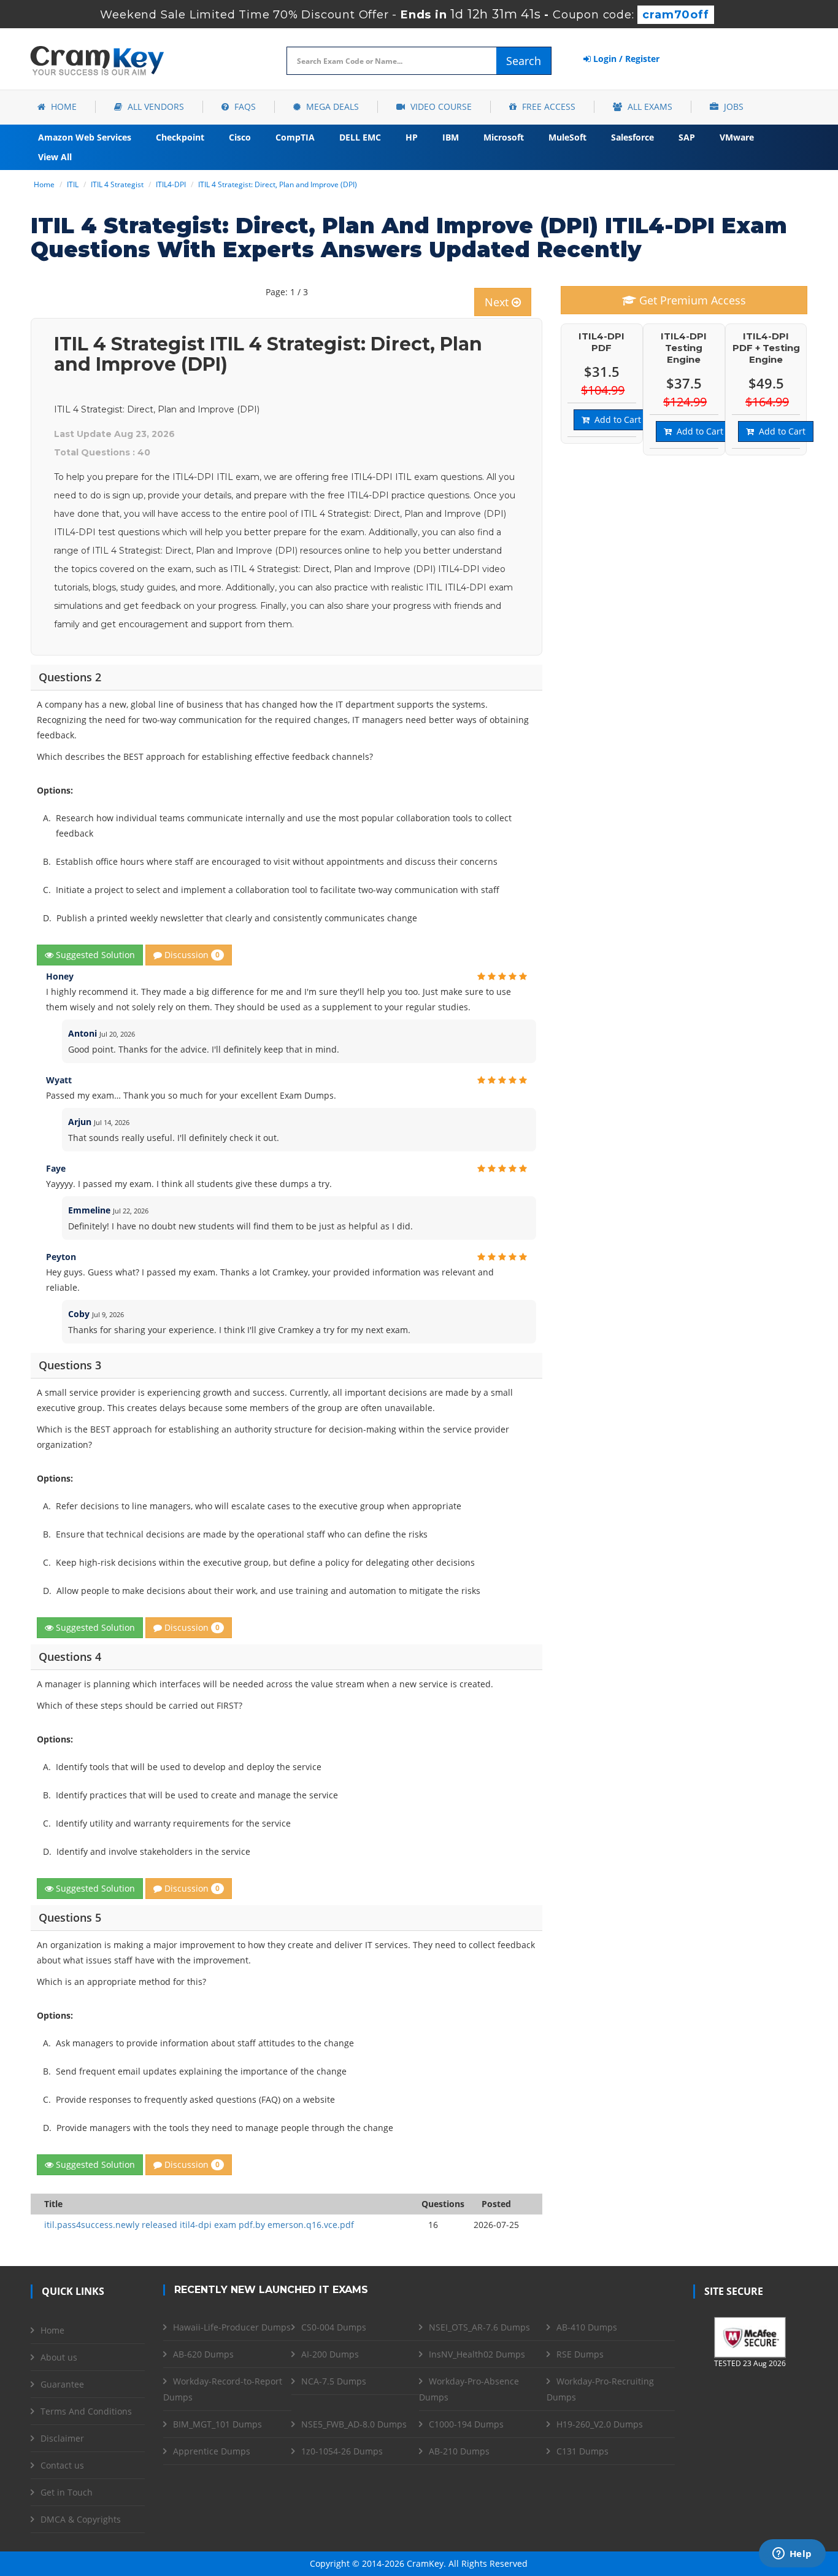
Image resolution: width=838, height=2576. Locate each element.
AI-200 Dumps (330, 2354)
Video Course (440, 106)
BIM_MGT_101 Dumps (217, 2424)
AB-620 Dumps (203, 2354)
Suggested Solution (94, 955)
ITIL (73, 184)
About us (59, 2357)
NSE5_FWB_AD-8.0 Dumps (354, 2424)
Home (63, 106)
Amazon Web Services (85, 137)
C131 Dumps (582, 2451)
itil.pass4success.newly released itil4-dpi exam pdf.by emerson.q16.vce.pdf (199, 2225)
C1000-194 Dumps (466, 2424)
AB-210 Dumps (459, 2451)
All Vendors (155, 106)
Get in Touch (67, 2492)
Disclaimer (62, 2438)
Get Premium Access (691, 300)
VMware (737, 137)
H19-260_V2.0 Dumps (600, 2424)
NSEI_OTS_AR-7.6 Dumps (479, 2327)
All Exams (649, 106)
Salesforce (632, 137)
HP (412, 137)
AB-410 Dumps (587, 2327)
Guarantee (62, 2384)
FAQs (244, 106)
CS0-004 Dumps (334, 2327)
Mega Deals (331, 106)
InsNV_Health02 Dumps (477, 2354)
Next (498, 302)
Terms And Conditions (86, 2411)
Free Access (548, 106)
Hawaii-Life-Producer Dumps (232, 2327)
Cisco (240, 137)
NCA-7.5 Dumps (334, 2381)
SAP (687, 137)
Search (524, 61)
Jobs (732, 106)
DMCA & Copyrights (81, 2519)
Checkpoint (180, 137)
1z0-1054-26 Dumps (342, 2451)
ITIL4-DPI (171, 184)
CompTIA (295, 137)
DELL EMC (360, 137)
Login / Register (625, 59)
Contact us (62, 2465)
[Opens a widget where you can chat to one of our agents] (792, 2555)
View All (55, 157)
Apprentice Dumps (212, 2451)
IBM (451, 137)
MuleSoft (567, 137)
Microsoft (504, 137)
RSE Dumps (580, 2354)
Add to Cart (615, 420)
